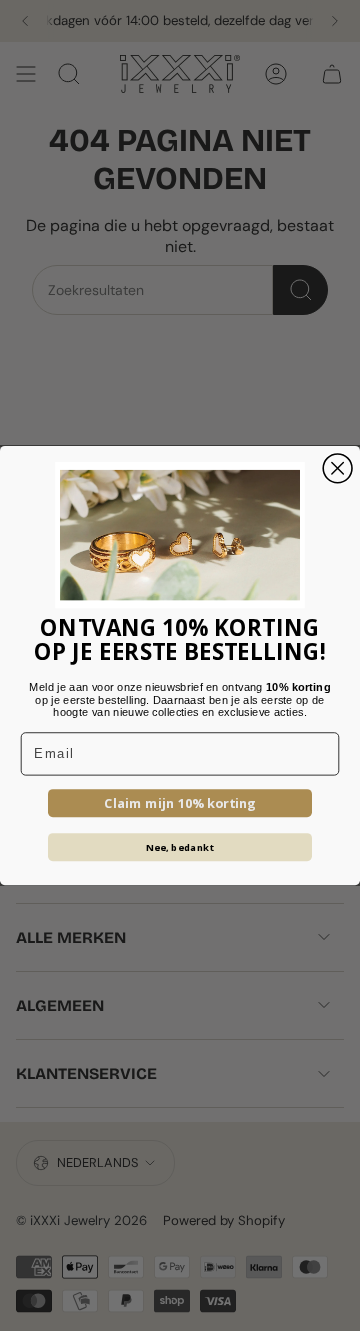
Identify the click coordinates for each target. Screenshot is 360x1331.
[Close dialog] (337, 468)
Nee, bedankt (180, 847)
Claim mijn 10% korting (180, 803)
